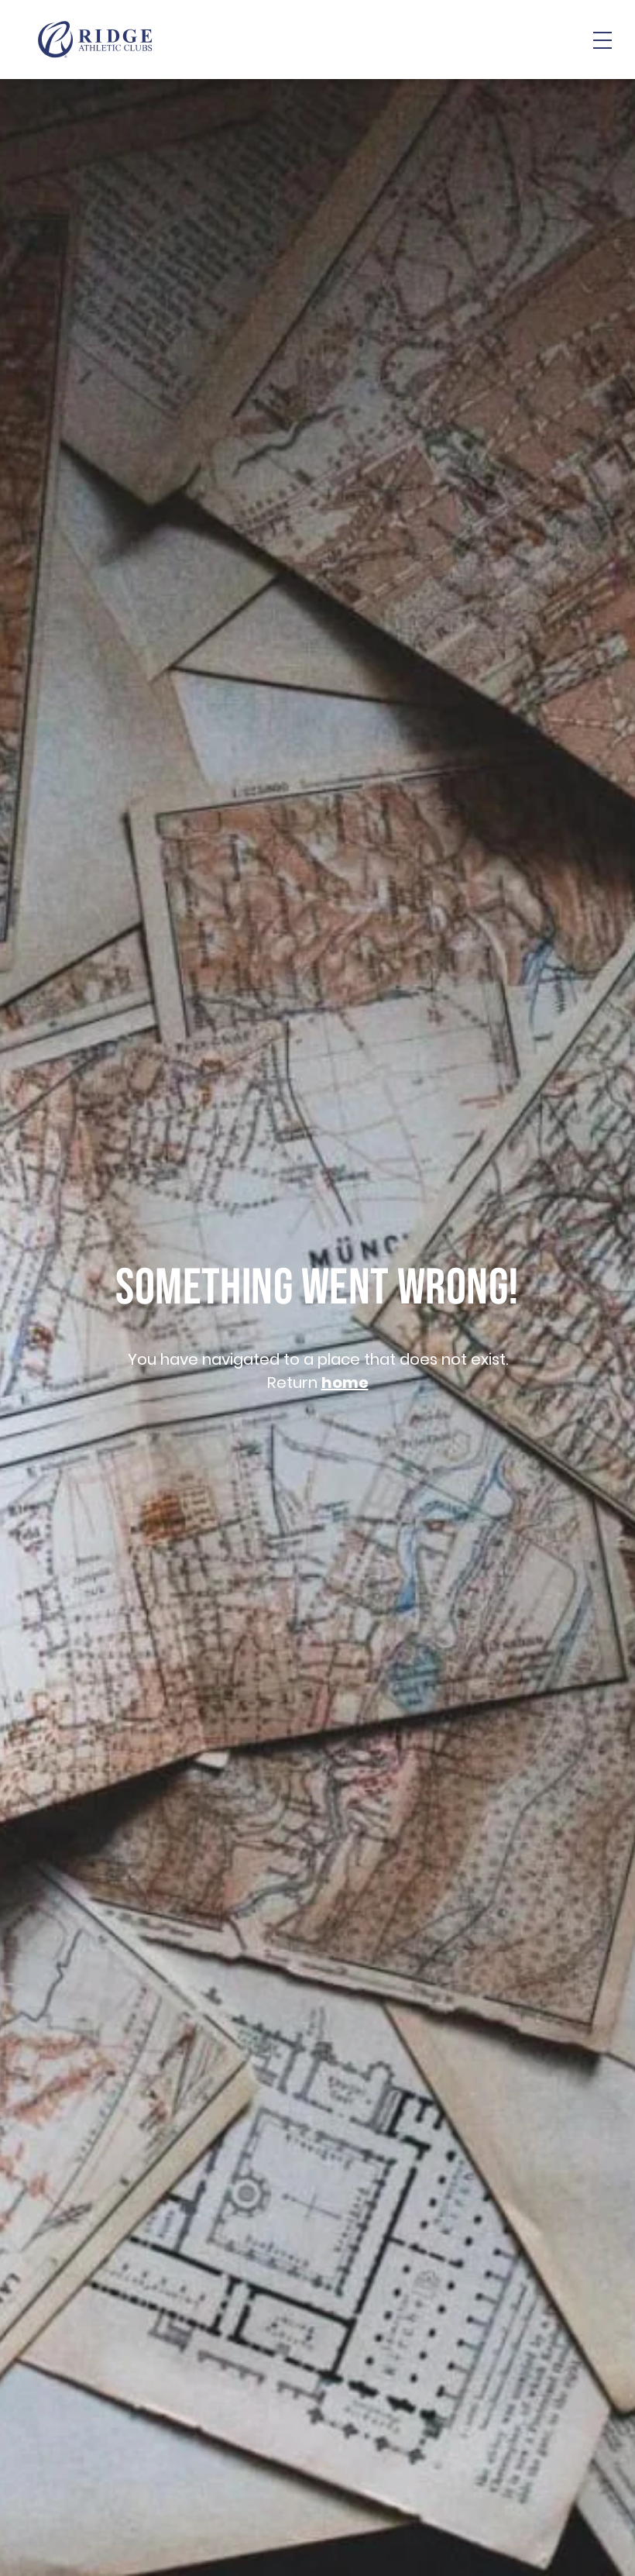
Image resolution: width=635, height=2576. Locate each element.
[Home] (95, 40)
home (345, 1383)
